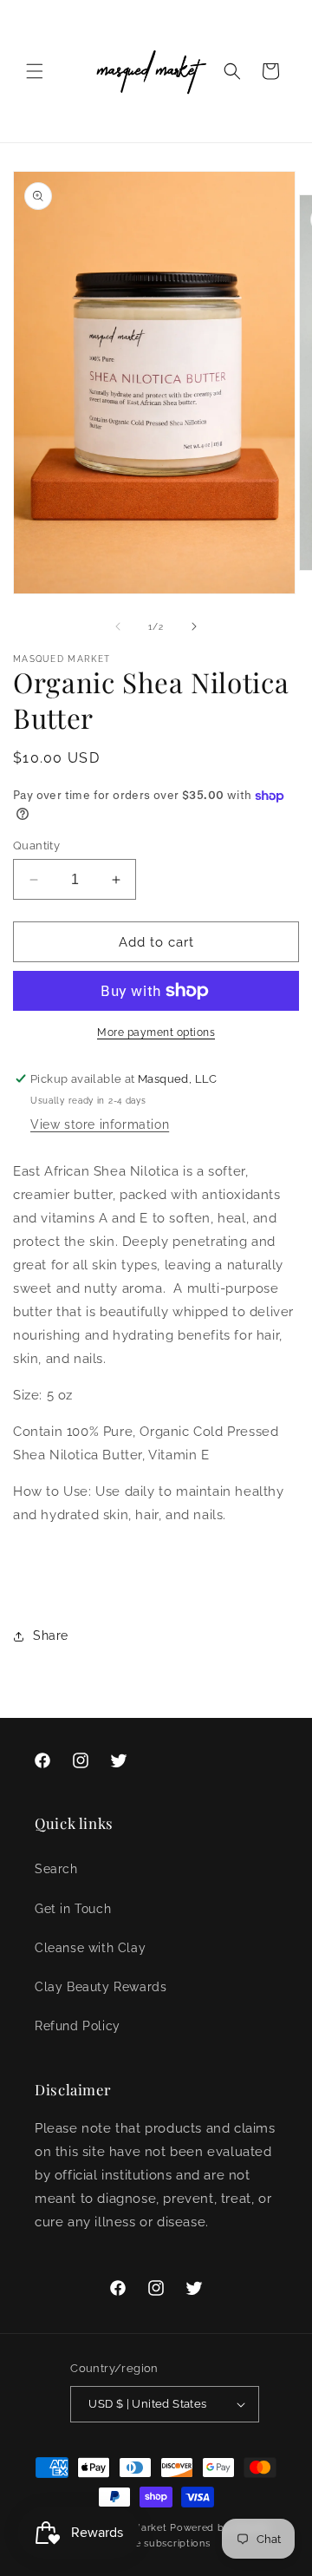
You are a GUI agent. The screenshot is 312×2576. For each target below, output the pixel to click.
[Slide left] (118, 626)
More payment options (156, 1032)
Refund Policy (78, 2026)
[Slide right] (194, 626)
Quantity (36, 846)
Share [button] (51, 1635)
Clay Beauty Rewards (101, 1987)
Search (56, 1869)
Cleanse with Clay (90, 1948)
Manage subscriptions (156, 2543)
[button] (35, 71)
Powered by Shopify (221, 2528)
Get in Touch (73, 1909)
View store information (100, 1124)
